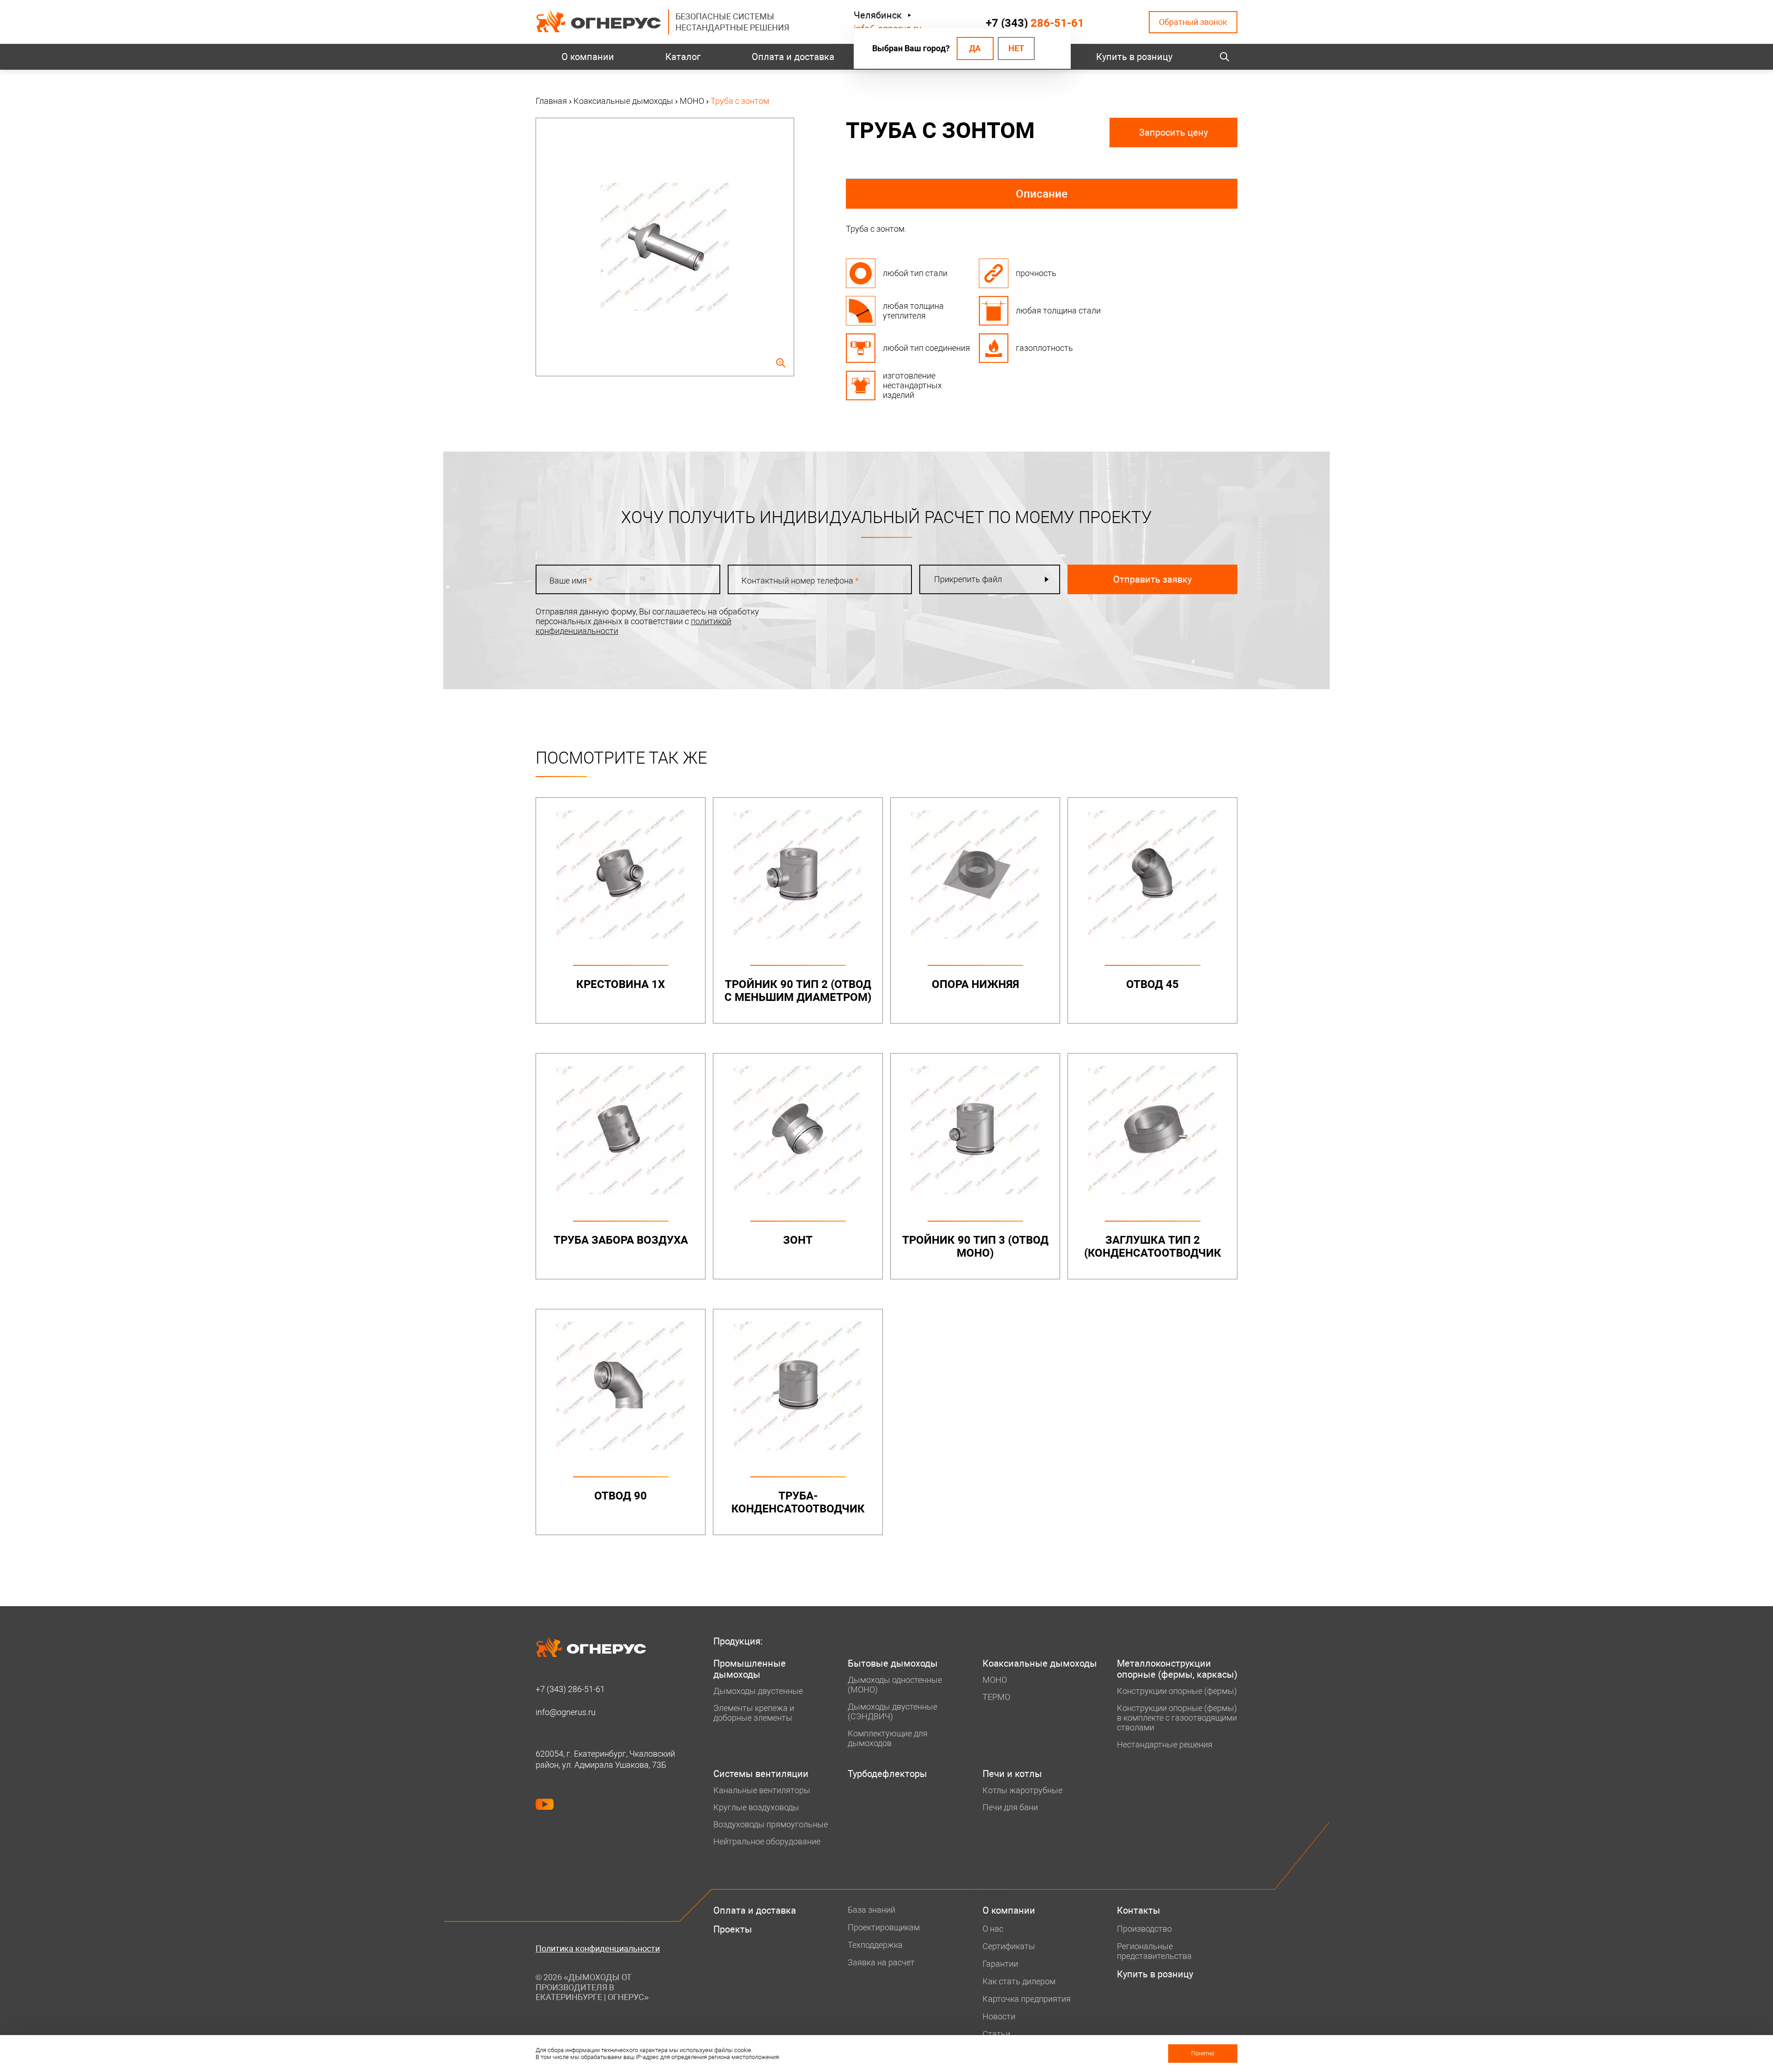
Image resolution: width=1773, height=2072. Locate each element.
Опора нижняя (975, 984)
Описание (1042, 194)
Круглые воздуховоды (756, 1807)
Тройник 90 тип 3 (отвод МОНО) (975, 1247)
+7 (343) (1035, 23)
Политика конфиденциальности (598, 1949)
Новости (999, 2016)
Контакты (1139, 1910)
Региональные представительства (1154, 1951)
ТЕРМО (996, 1697)
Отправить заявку (1152, 579)
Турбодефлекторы (887, 1774)
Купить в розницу (1134, 57)
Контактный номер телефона (800, 581)
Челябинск (878, 15)
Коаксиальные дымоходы (1040, 1663)
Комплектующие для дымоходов (888, 1738)
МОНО (995, 1680)
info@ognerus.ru (566, 1712)
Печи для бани (1010, 1807)
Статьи (996, 2034)
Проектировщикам (884, 1927)
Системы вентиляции (761, 1774)
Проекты (733, 1929)
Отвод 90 (621, 1496)
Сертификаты (1009, 1946)
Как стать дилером (1019, 1981)
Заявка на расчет (881, 1962)
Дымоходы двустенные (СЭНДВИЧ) (893, 1711)
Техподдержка (875, 1945)
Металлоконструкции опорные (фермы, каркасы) (1177, 1669)
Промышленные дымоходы (750, 1669)
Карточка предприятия (1027, 1999)
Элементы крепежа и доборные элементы (754, 1713)
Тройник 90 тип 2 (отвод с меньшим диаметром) (798, 991)
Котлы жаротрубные (1022, 1790)
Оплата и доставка (793, 57)
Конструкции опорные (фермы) (1177, 1691)
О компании (588, 57)
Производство (1144, 1929)
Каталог (683, 57)
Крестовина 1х (621, 984)
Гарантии (1000, 1964)
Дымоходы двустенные (758, 1691)
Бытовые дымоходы (893, 1663)
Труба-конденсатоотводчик (798, 1502)
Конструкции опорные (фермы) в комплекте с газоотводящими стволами (1177, 1718)
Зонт (798, 1240)
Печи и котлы (1012, 1774)
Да (975, 48)
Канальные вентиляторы (762, 1790)
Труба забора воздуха (621, 1240)
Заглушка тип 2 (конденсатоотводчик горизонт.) (1153, 1253)
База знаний (871, 1910)
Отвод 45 (1152, 984)
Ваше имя (571, 581)
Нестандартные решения (1165, 1744)
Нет (1016, 48)
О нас (993, 1929)
